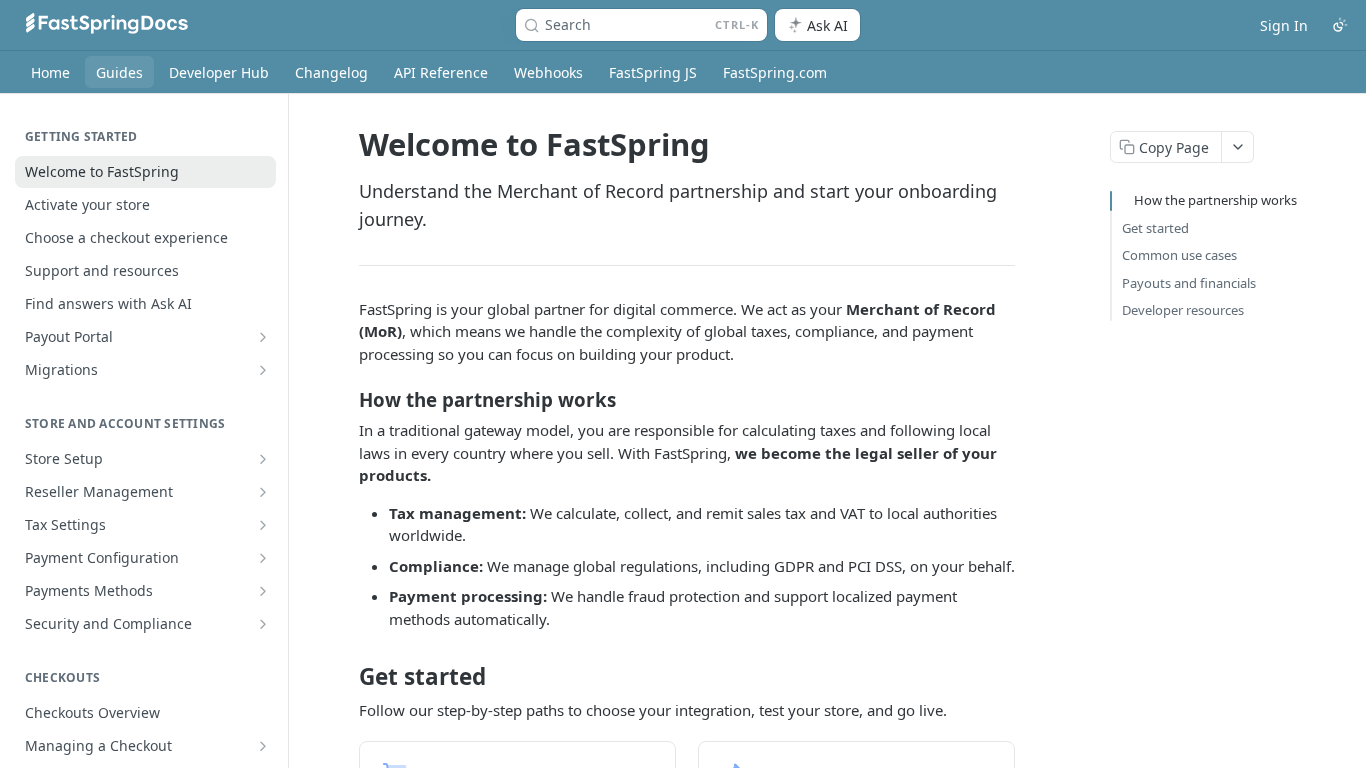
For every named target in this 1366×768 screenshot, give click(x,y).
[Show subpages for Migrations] (263, 370)
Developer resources (1183, 310)
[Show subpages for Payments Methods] (263, 591)
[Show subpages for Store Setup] (263, 459)
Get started (1155, 228)
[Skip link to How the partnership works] (345, 400)
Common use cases (1179, 255)
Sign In (1284, 25)
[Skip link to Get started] (345, 677)
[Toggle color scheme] (1340, 25)
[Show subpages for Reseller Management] (263, 492)
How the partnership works (1215, 200)
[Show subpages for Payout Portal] (263, 337)
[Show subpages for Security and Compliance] (263, 624)
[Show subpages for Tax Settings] (263, 525)
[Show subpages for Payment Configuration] (263, 558)
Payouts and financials (1189, 283)
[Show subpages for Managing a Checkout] (263, 746)
